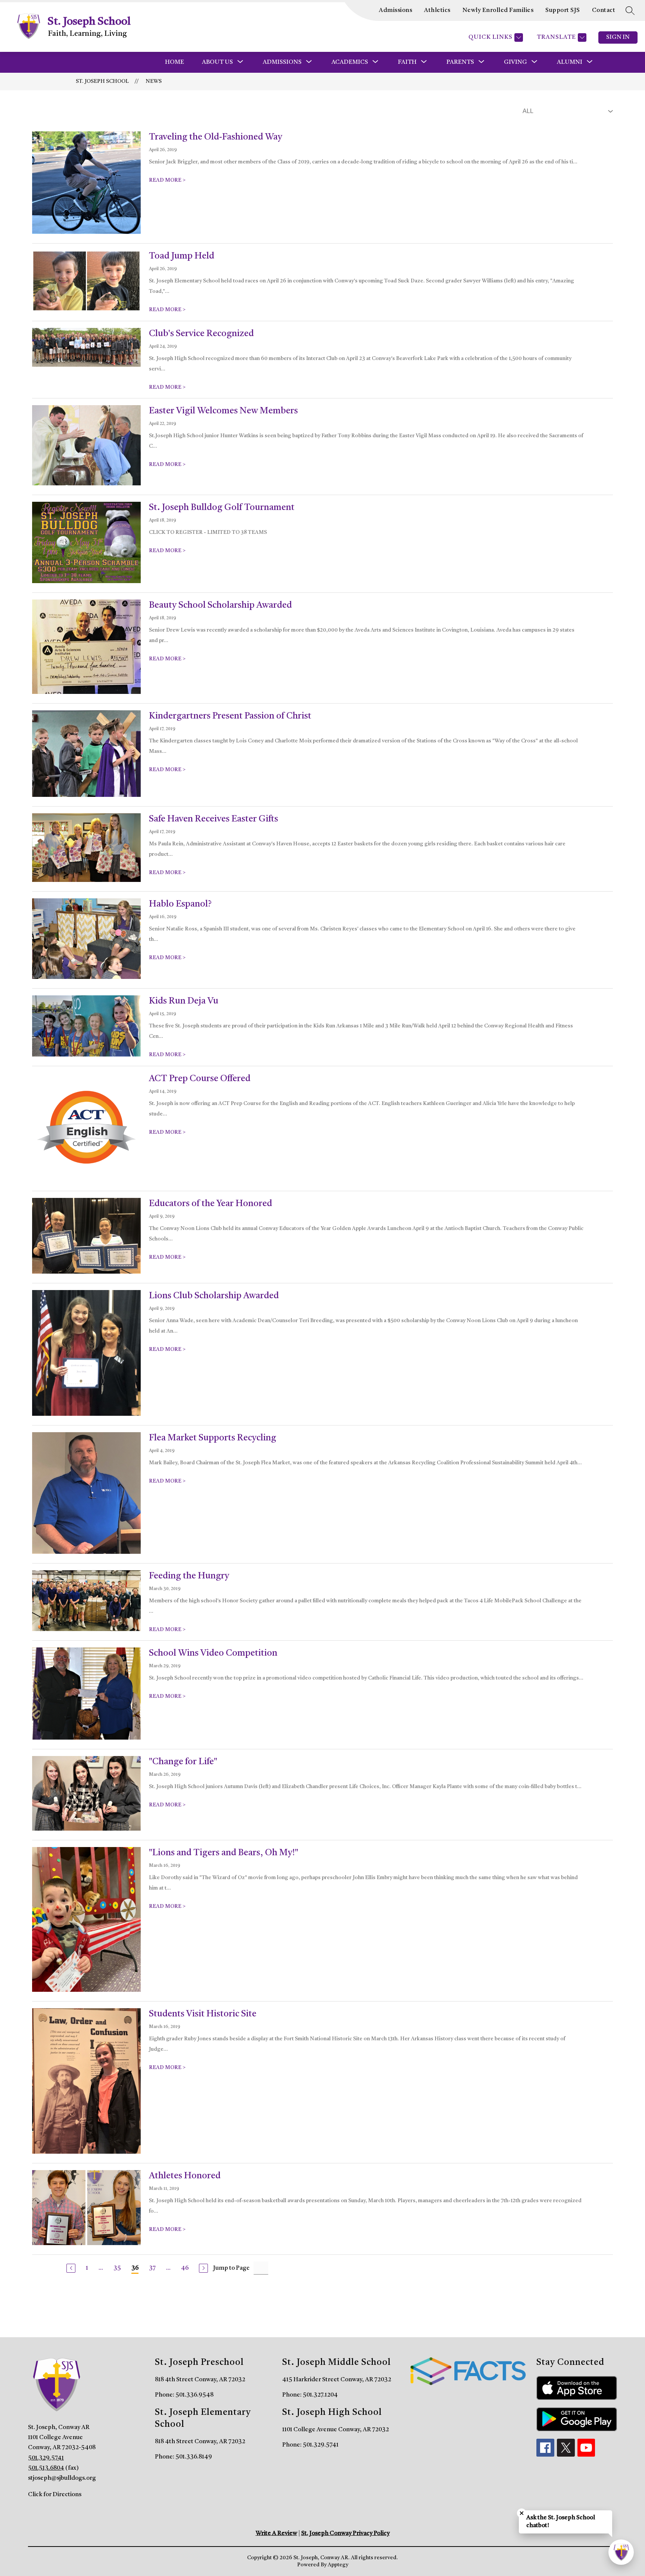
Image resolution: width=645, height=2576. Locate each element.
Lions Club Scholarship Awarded (214, 1296)
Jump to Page (231, 2268)
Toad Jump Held (182, 256)
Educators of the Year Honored (211, 1204)
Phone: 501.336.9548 (184, 2395)
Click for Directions (55, 2495)
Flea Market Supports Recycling (213, 1438)
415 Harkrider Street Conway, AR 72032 (337, 2380)
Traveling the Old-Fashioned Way (216, 137)
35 (117, 2268)
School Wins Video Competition (213, 1653)
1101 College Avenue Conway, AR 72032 (336, 2430)
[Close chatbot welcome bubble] (522, 2513)
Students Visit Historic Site (203, 2014)
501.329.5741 (46, 2458)
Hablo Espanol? (180, 904)
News (154, 81)
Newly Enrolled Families (498, 10)
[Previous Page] (71, 2268)
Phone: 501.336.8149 (183, 2457)
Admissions (395, 10)
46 (185, 2268)
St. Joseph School (102, 81)
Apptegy (338, 2565)
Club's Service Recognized (201, 334)
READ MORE (167, 180)
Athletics (437, 10)
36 (135, 2268)
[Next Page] (203, 2268)
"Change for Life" (183, 1762)
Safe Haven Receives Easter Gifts (214, 819)
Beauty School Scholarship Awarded (220, 605)
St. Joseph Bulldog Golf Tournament (222, 508)
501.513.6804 (46, 2468)
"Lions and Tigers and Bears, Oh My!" (224, 1853)
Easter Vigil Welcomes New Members (223, 411)
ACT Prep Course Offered (200, 1079)
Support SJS (563, 10)
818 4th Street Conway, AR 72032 (200, 2380)
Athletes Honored (185, 2176)
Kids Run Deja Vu (184, 1001)
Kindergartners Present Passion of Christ (230, 716)
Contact (604, 10)
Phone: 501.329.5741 (310, 2445)
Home (175, 62)
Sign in (618, 37)
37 (152, 2268)
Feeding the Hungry (189, 1576)
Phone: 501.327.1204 (310, 2395)
